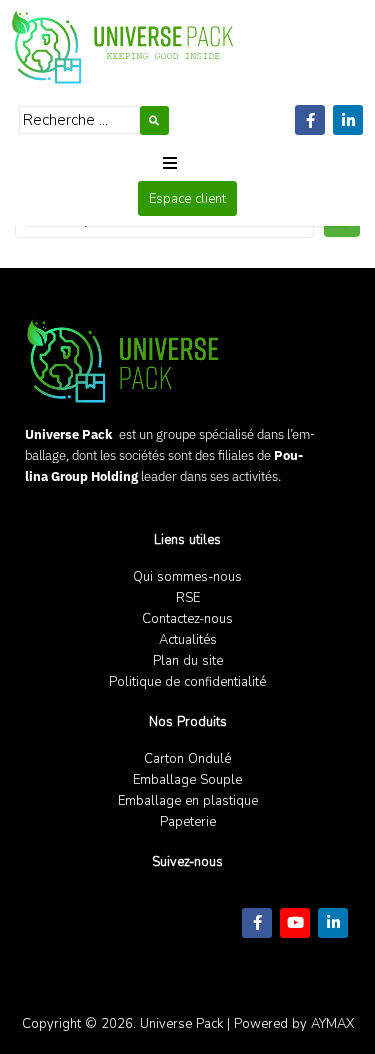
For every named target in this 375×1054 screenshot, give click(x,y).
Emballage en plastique (188, 800)
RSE (188, 597)
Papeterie (188, 821)
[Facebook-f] (310, 120)
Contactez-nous (187, 618)
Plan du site (188, 660)
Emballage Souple (187, 779)
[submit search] (154, 120)
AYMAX (332, 1023)
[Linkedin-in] (348, 120)
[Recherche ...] (79, 120)
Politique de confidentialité (187, 681)
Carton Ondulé (187, 758)
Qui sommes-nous (187, 576)
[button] (170, 163)
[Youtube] (295, 923)
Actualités (188, 639)
